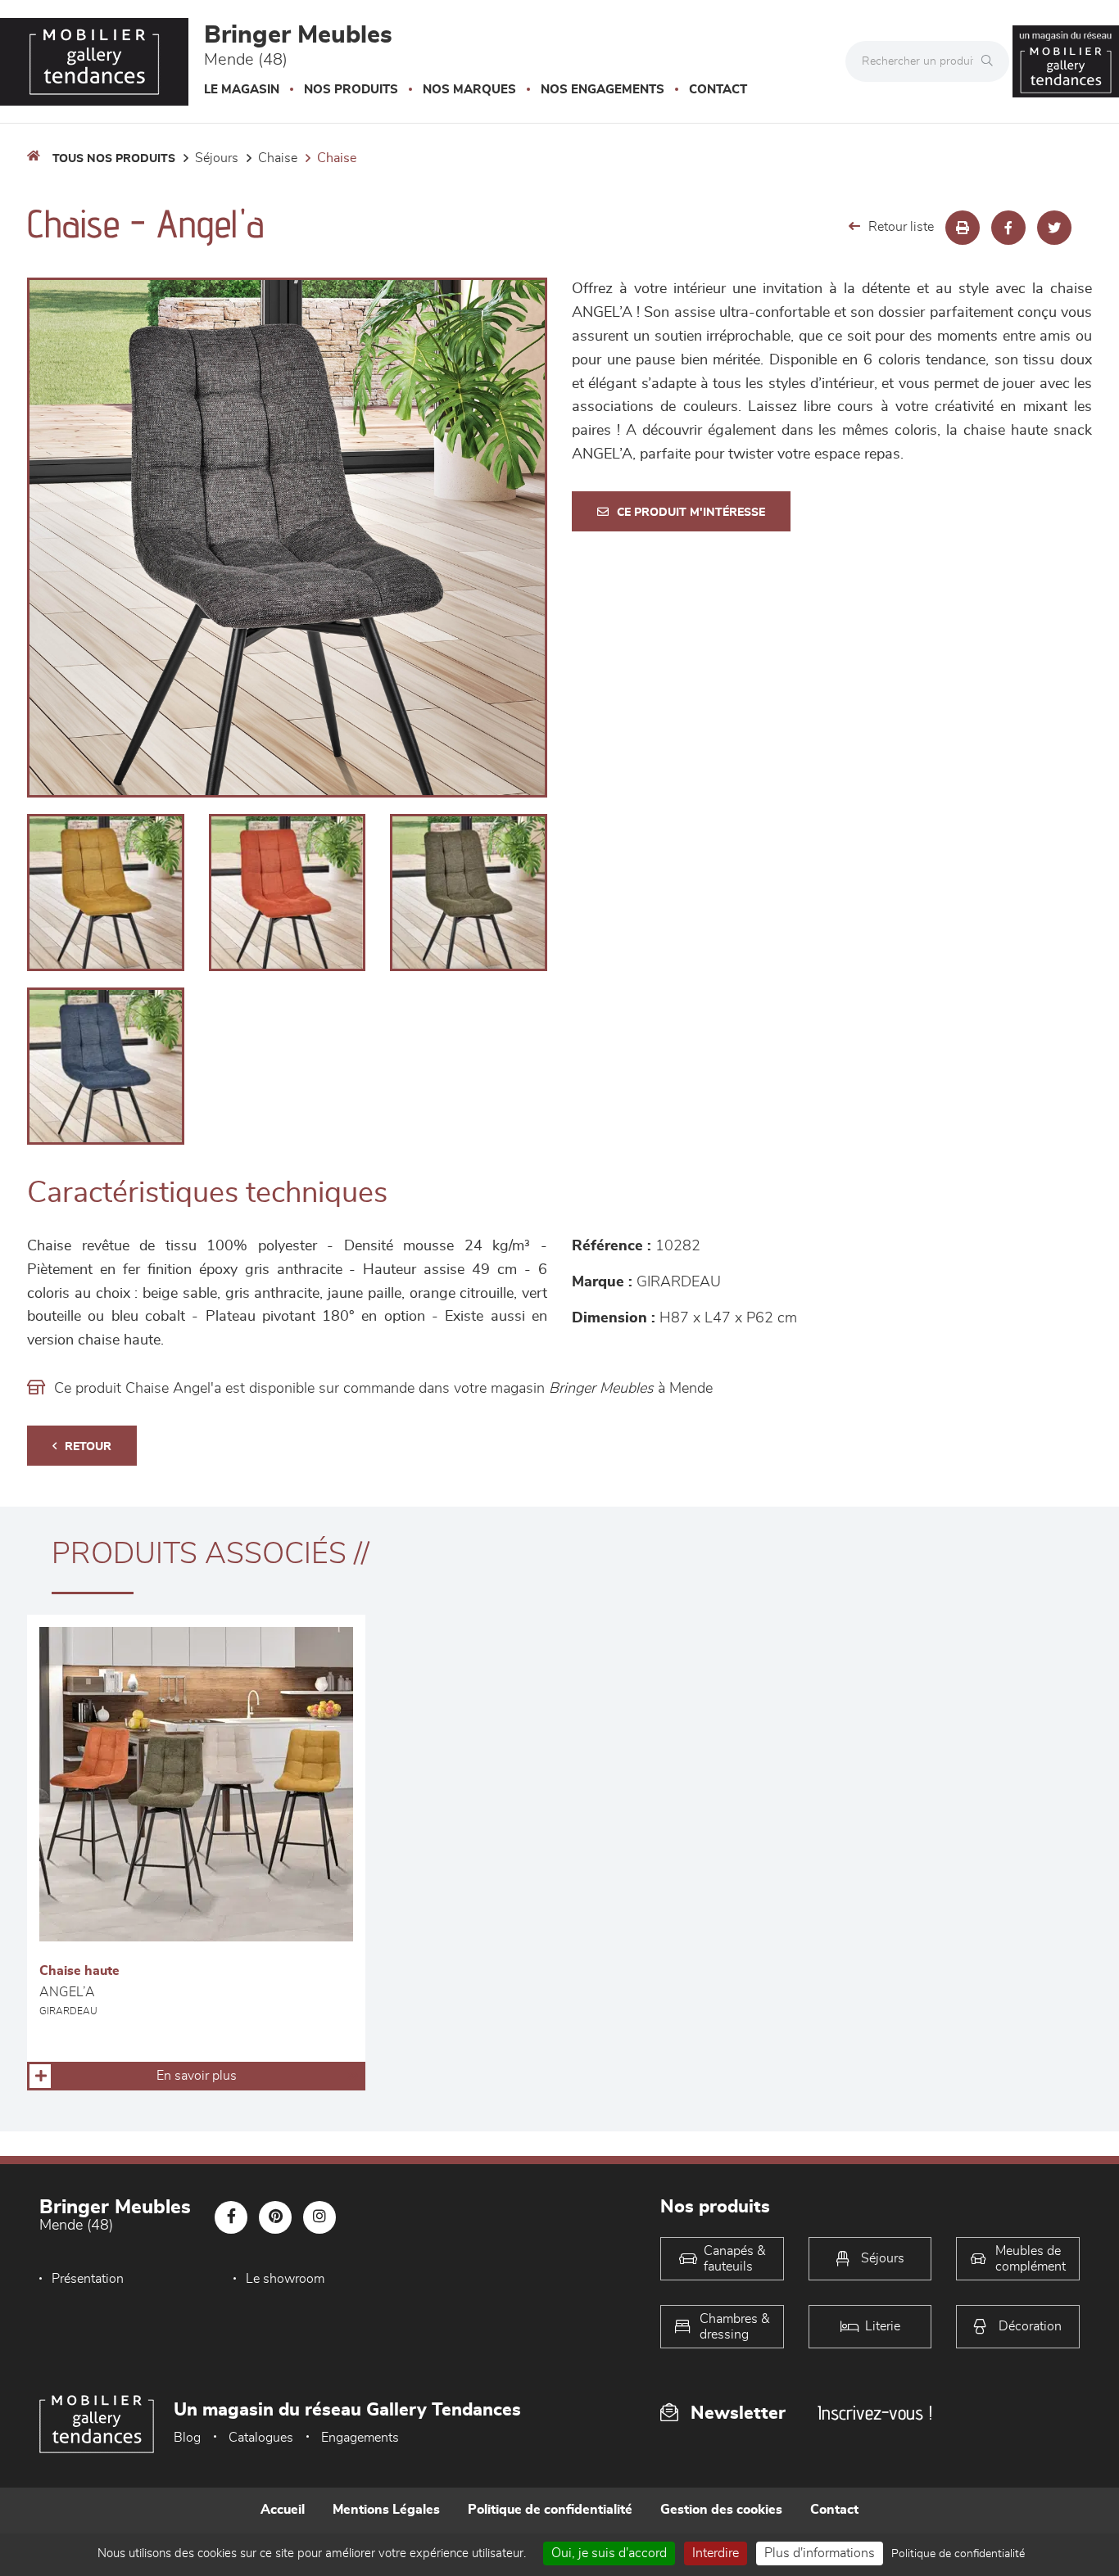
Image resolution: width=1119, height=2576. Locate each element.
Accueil (283, 2510)
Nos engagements (603, 90)
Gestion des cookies (721, 2510)
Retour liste (901, 227)
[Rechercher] (991, 61)
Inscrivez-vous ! (875, 2413)
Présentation (88, 2279)
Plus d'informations (820, 2553)
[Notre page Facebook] (231, 2217)
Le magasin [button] (242, 90)
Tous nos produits (114, 159)
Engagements (360, 2438)
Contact (718, 90)
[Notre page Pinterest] (275, 2217)
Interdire (716, 2553)
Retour (88, 1447)
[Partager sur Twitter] (1054, 228)
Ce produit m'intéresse (691, 513)
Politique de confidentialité (550, 2510)
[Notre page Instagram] (319, 2217)
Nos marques (469, 90)
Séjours (217, 158)
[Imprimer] (963, 228)
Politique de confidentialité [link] (958, 2554)
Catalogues (261, 2438)
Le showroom (285, 2279)
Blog (187, 2438)
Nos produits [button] (351, 90)
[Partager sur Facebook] (1008, 228)
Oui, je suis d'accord (609, 2553)
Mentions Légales (386, 2510)
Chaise (278, 158)
